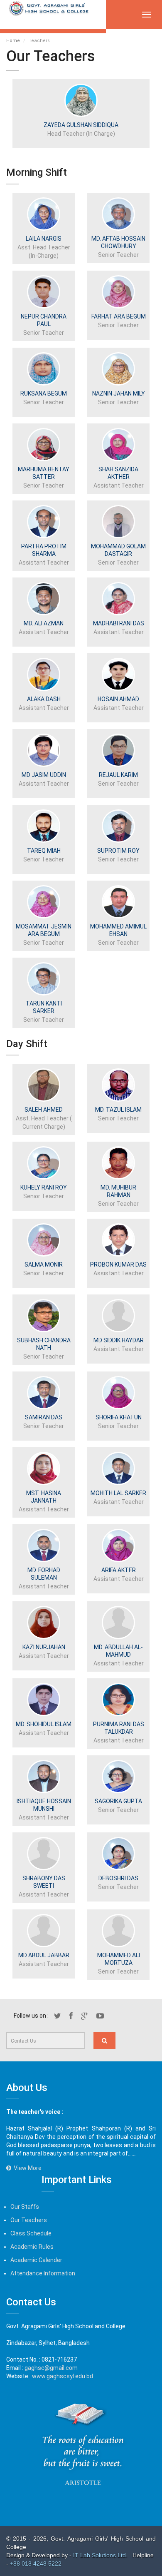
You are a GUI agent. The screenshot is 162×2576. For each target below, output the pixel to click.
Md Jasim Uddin (44, 775)
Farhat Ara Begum (119, 316)
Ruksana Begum (44, 393)
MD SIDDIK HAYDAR (119, 1340)
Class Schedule (31, 2233)
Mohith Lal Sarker (118, 1493)
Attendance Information (43, 2273)
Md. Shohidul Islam (44, 1724)
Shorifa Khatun (119, 1417)
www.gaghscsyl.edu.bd (63, 2376)
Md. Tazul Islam (118, 1110)
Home (13, 41)
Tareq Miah (44, 851)
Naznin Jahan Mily (119, 393)
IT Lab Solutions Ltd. (101, 2555)
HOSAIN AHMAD (118, 699)
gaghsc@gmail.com (51, 2368)
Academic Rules (32, 2247)
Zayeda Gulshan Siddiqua (81, 125)
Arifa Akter (119, 1570)
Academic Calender (36, 2260)
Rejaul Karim (118, 775)
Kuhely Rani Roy (44, 1187)
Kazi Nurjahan (44, 1647)
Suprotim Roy (118, 851)
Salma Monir (44, 1264)
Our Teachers (29, 2220)
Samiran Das (44, 1417)
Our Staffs (25, 2207)
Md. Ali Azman (44, 623)
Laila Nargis (44, 239)
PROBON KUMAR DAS (118, 1264)
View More (26, 2168)
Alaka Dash (44, 699)
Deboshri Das (118, 1878)
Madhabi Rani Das (119, 623)
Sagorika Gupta (118, 1801)
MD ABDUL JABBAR (44, 1955)
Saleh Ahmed (44, 1110)
